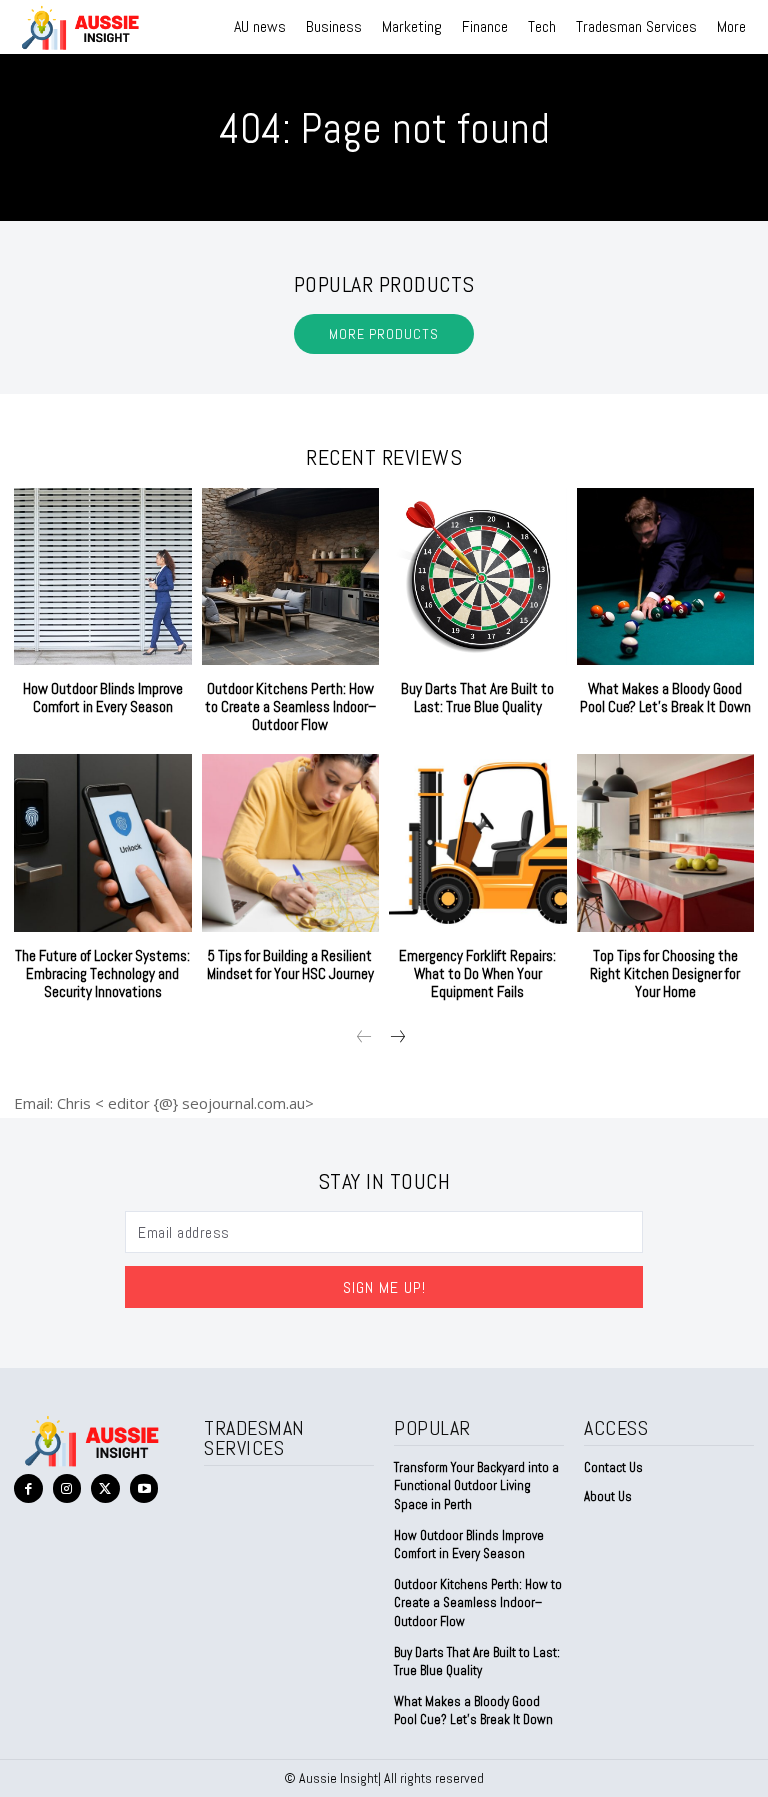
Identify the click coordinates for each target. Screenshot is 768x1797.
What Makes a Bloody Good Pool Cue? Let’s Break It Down (665, 697)
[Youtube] (144, 1488)
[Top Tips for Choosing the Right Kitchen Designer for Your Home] (666, 843)
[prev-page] (364, 1038)
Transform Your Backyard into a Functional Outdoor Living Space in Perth (476, 1485)
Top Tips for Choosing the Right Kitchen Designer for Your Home (665, 973)
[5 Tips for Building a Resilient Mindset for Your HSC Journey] (291, 843)
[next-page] (396, 1038)
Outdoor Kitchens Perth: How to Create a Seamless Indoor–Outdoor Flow (290, 706)
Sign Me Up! (384, 1287)
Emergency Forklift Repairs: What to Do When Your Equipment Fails (477, 973)
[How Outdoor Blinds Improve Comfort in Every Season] (103, 577)
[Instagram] (67, 1488)
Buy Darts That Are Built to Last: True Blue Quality (477, 697)
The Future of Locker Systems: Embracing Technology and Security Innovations (102, 973)
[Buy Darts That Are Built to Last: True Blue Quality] (478, 577)
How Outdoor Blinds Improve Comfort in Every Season (103, 697)
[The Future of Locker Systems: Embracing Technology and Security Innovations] (103, 843)
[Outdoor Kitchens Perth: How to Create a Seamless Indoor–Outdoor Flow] (291, 577)
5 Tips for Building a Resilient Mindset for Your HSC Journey (290, 964)
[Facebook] (28, 1488)
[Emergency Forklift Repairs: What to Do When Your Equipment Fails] (478, 843)
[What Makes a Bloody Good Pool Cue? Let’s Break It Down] (666, 577)
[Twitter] (105, 1488)
